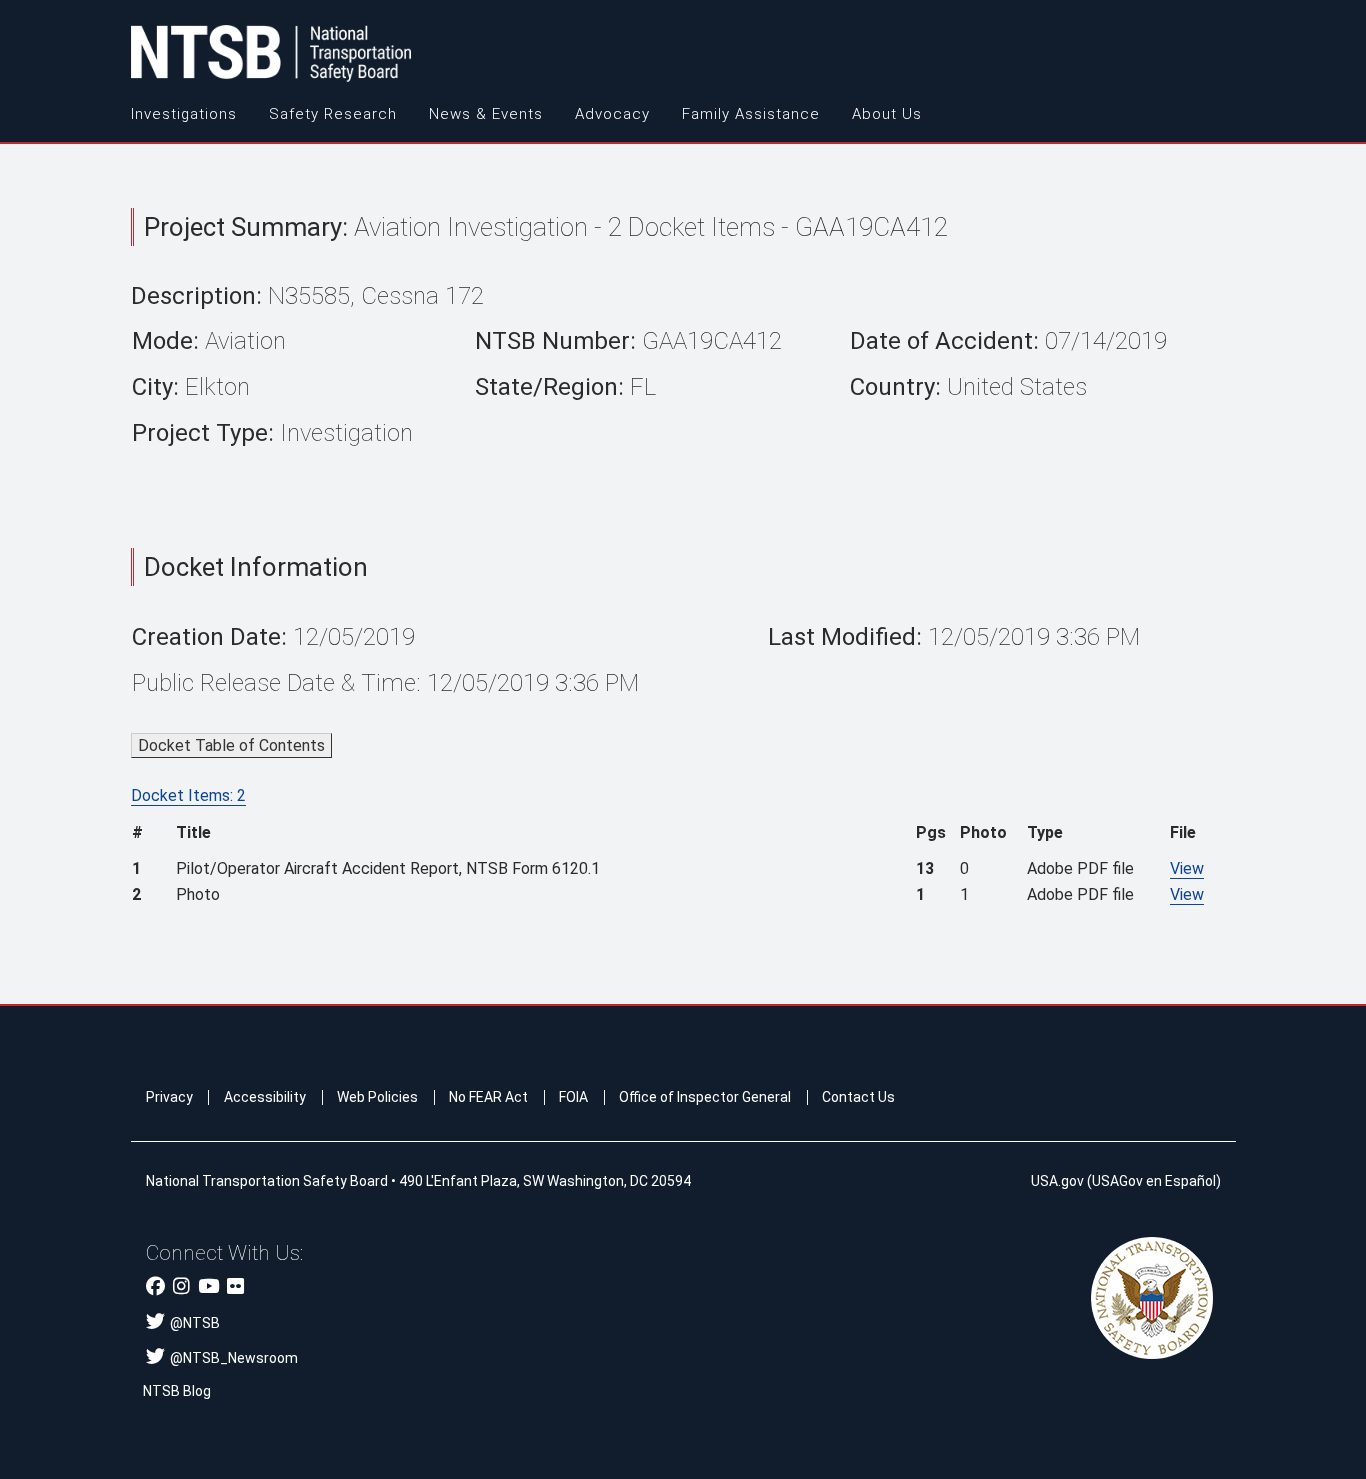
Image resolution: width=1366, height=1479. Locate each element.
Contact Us (858, 1097)
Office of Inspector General (705, 1097)
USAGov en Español (1154, 1181)
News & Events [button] (486, 114)
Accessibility (265, 1097)
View (1187, 868)
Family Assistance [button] (751, 114)
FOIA (573, 1097)
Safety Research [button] (333, 114)
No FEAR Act (488, 1097)
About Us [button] (887, 114)
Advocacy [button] (612, 114)
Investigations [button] (184, 114)
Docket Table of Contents (231, 745)
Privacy (169, 1097)
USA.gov (1057, 1181)
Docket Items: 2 (188, 795)
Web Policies (377, 1097)
